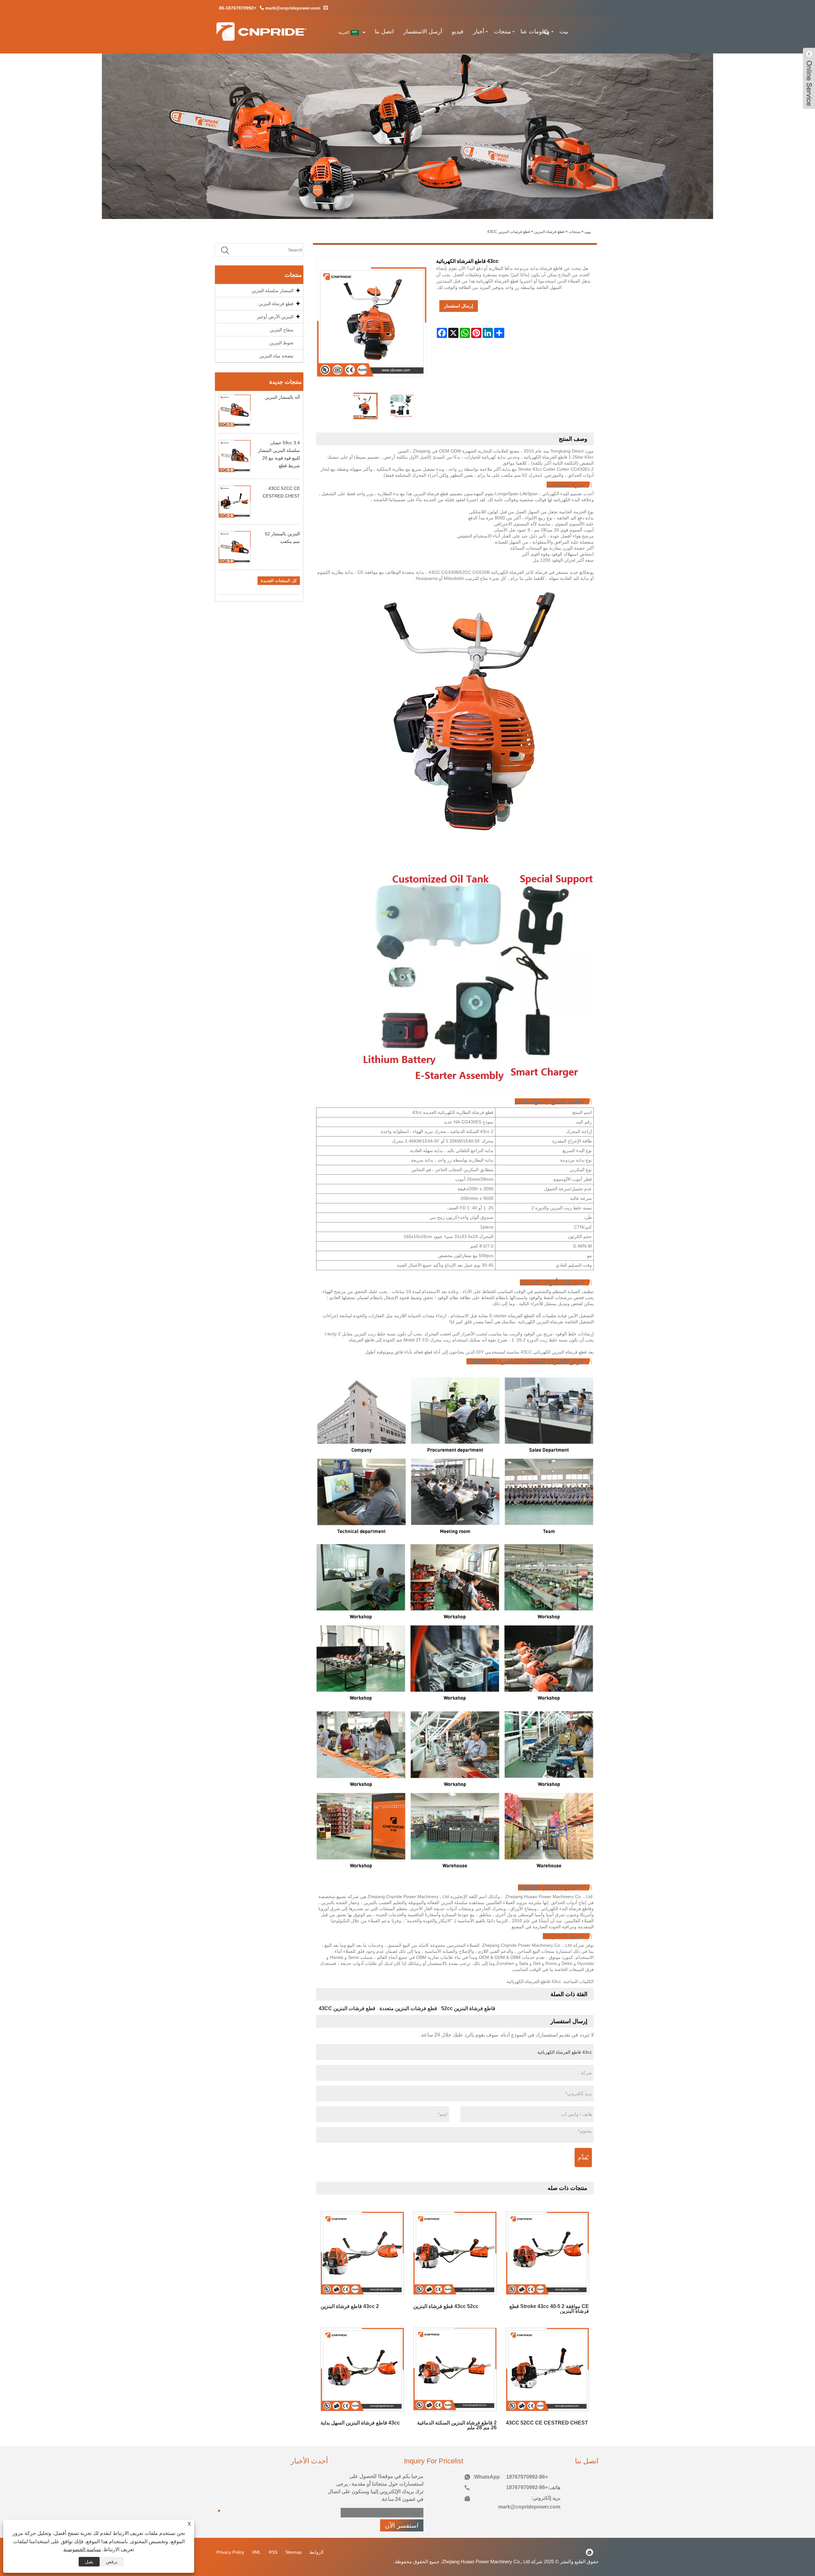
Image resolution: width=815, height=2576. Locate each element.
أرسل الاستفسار (423, 32)
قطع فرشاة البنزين (549, 232)
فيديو (458, 32)
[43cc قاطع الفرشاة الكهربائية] (364, 401)
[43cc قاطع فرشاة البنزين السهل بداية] (362, 2365)
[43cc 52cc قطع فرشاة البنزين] (455, 2248)
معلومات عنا (535, 32)
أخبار (479, 32)
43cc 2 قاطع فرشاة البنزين (350, 2306)
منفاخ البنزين (282, 330)
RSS (273, 2552)
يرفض (112, 2562)
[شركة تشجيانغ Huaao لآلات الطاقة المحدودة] (261, 34)
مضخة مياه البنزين (276, 356)
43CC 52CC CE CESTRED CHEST (547, 2423)
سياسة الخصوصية (82, 2549)
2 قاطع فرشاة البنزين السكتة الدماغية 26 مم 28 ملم (457, 2425)
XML (256, 2552)
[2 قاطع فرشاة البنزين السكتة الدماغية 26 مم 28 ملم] (455, 2365)
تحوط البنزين (281, 343)
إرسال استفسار (459, 306)
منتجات (502, 32)
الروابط (316, 2552)
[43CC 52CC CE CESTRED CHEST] (547, 2365)
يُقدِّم (583, 2157)
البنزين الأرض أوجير (275, 317)
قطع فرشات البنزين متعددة (408, 2008)
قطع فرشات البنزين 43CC (509, 232)
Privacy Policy (230, 2552)
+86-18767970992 (238, 8)
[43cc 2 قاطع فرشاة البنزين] (362, 2248)
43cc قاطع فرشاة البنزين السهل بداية (360, 2423)
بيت (564, 32)
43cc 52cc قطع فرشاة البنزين (446, 2306)
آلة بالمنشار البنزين (282, 397)
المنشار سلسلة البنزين (273, 291)
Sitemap (294, 2552)
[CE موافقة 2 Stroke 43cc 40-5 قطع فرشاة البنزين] (547, 2248)
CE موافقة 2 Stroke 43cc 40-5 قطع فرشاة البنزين (549, 2309)
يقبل (89, 2562)
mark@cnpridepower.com (293, 8)
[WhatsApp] (590, 2552)
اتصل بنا (384, 32)
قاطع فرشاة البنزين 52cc (468, 2008)
